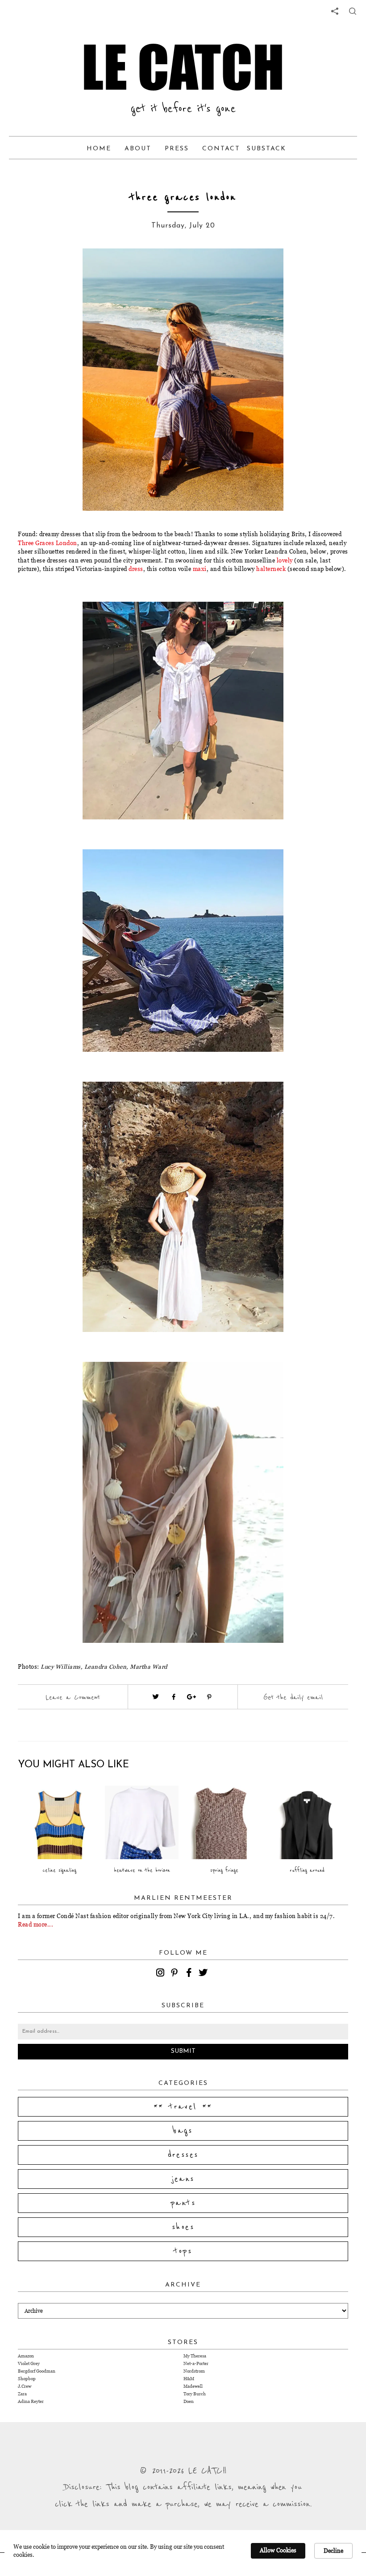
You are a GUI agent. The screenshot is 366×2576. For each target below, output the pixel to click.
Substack (266, 149)
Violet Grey (29, 2363)
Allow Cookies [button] (278, 2550)
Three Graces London (48, 543)
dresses (183, 2155)
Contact (221, 149)
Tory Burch (195, 2394)
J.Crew (25, 2386)
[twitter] (204, 1974)
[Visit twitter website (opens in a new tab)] (156, 1697)
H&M (189, 2379)
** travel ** (183, 2107)
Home (99, 149)
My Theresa (195, 2356)
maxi (200, 569)
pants (183, 2203)
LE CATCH (183, 67)
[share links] (335, 11)
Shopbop (27, 2379)
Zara (22, 2394)
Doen (189, 2401)
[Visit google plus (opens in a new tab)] (191, 1697)
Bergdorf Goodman (37, 2371)
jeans (183, 2179)
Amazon (26, 2356)
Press (177, 149)
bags (183, 2131)
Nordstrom (194, 2371)
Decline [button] (333, 2551)
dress (136, 569)
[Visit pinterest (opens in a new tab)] (209, 1697)
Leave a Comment (73, 1697)
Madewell (193, 2386)
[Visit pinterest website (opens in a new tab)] (69, 269)
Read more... (35, 1924)
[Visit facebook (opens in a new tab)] (174, 1697)
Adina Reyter (31, 2401)
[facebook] (190, 1974)
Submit (183, 2051)
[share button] (353, 11)
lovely (285, 560)
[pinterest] (176, 1974)
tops (183, 2251)
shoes (183, 2227)
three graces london (183, 197)
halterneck (271, 569)
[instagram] (162, 1974)
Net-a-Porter (196, 2363)
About (138, 149)
